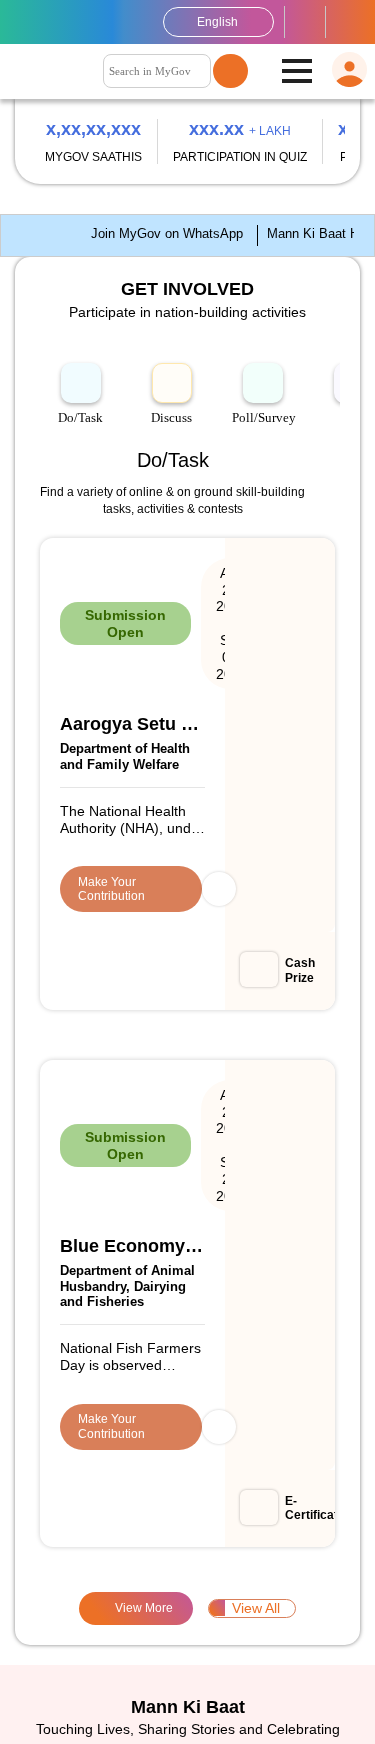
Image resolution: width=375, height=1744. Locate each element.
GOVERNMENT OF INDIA (26, 22)
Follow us (347, 22)
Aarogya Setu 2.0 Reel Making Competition (149, 736)
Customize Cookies (85, 1662)
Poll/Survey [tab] (266, 558)
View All (192, 1109)
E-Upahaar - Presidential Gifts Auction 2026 (178, 1066)
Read (199, 1494)
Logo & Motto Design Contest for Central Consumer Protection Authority (185, 1000)
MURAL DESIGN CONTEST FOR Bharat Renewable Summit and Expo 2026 (177, 934)
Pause (343, 192)
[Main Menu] (297, 72)
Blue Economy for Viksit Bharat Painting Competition (186, 802)
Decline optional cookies (101, 1710)
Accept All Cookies (264, 1710)
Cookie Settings (188, 1623)
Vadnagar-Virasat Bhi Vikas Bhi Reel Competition (170, 868)
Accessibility (305, 22)
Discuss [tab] (172, 558)
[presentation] (40, 161)
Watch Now (102, 1494)
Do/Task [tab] (81, 558)
